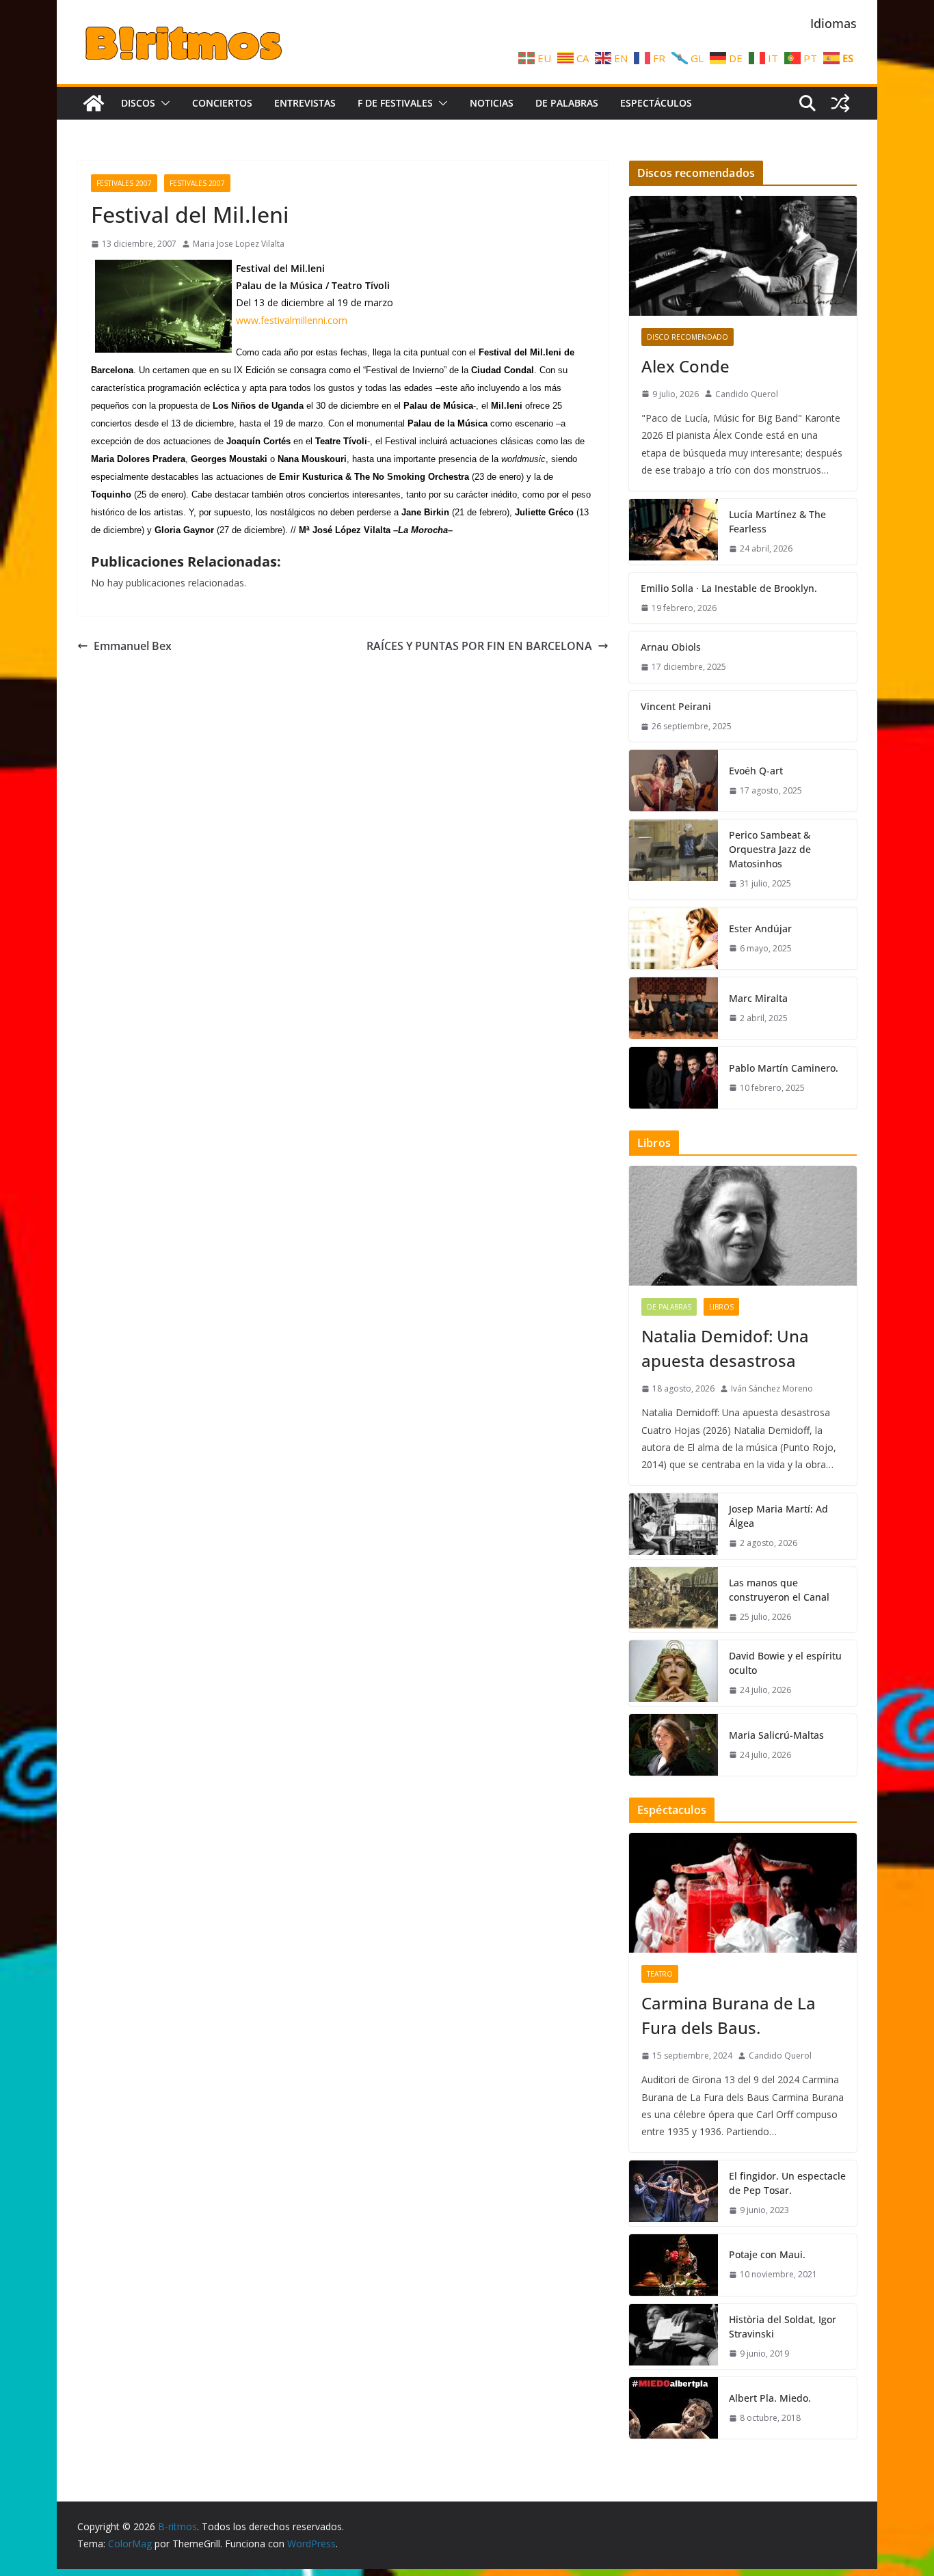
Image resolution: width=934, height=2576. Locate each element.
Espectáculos (656, 103)
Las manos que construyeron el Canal (779, 1590)
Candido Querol (747, 394)
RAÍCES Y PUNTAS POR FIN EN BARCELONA (479, 646)
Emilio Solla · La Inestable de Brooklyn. (729, 588)
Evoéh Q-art (756, 771)
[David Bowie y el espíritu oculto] (673, 1673)
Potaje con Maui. (767, 2254)
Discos (138, 103)
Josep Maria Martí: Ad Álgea (778, 1516)
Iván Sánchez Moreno (772, 1388)
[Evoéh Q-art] (673, 781)
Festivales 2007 (124, 183)
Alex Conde (685, 366)
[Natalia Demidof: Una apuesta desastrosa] (743, 1226)
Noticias (492, 103)
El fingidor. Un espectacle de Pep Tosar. (787, 2183)
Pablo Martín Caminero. (784, 1068)
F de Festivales (395, 103)
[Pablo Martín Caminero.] (673, 1078)
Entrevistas (305, 103)
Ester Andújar (760, 928)
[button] (163, 103)
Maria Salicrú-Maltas (776, 1735)
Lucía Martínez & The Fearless (777, 521)
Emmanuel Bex (133, 646)
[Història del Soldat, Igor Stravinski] (673, 2337)
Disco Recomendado (688, 337)
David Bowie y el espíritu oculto (785, 1663)
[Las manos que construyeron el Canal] (673, 1600)
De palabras (567, 103)
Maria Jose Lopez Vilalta (239, 244)
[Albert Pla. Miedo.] (673, 2408)
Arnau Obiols (671, 647)
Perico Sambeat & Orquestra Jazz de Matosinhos (770, 849)
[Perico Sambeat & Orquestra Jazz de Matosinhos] (673, 859)
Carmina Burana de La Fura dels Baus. (729, 2015)
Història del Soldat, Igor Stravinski (783, 2327)
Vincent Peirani (676, 706)
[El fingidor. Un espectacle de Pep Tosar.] (673, 2193)
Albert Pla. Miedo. (770, 2398)
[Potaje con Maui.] (673, 2265)
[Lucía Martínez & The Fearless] (673, 532)
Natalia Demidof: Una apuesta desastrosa (725, 1348)
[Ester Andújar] (673, 938)
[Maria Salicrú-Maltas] (673, 1745)
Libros (721, 1307)
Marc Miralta (758, 998)
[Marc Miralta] (673, 1008)
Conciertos (222, 103)
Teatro (660, 1974)
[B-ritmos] (94, 103)
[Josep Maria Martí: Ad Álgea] (673, 1526)
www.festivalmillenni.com (292, 320)
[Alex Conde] (743, 256)
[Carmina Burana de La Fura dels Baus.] (743, 1893)
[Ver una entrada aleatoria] (840, 103)
